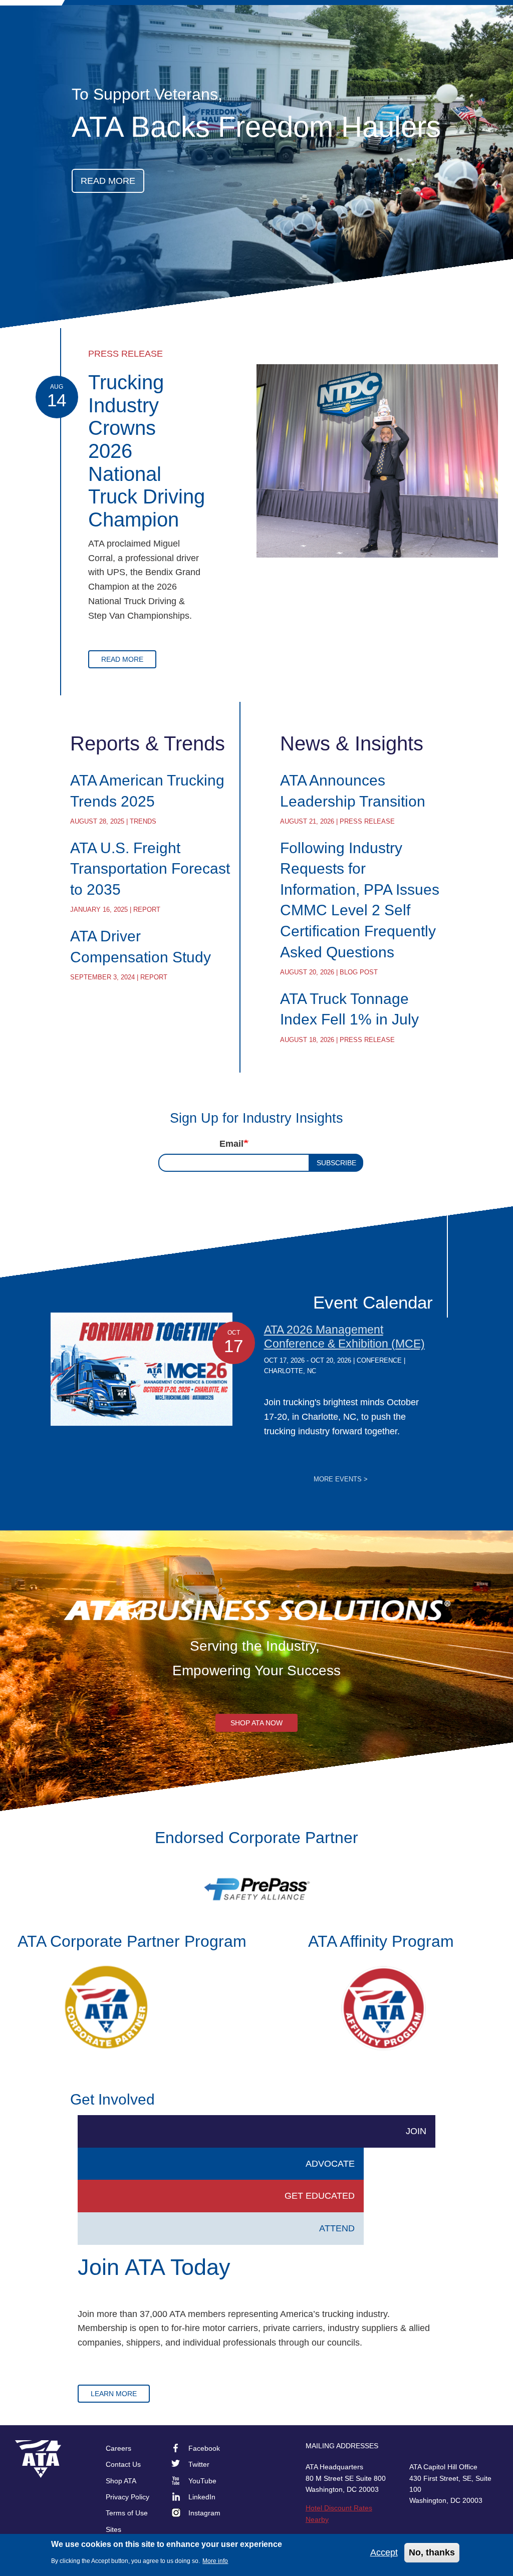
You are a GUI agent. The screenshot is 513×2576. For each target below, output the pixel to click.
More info (215, 2561)
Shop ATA (121, 2481)
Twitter (199, 2464)
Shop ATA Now (256, 1723)
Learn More (114, 2394)
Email (231, 1144)
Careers (118, 2448)
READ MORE (108, 181)
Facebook (204, 2448)
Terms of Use (127, 2513)
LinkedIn (202, 2497)
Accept (384, 2552)
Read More (122, 659)
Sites (113, 2529)
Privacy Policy (127, 2497)
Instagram (204, 2513)
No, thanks (432, 2552)
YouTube (202, 2481)
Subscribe (336, 1163)
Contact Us (123, 2464)
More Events (341, 1479)
